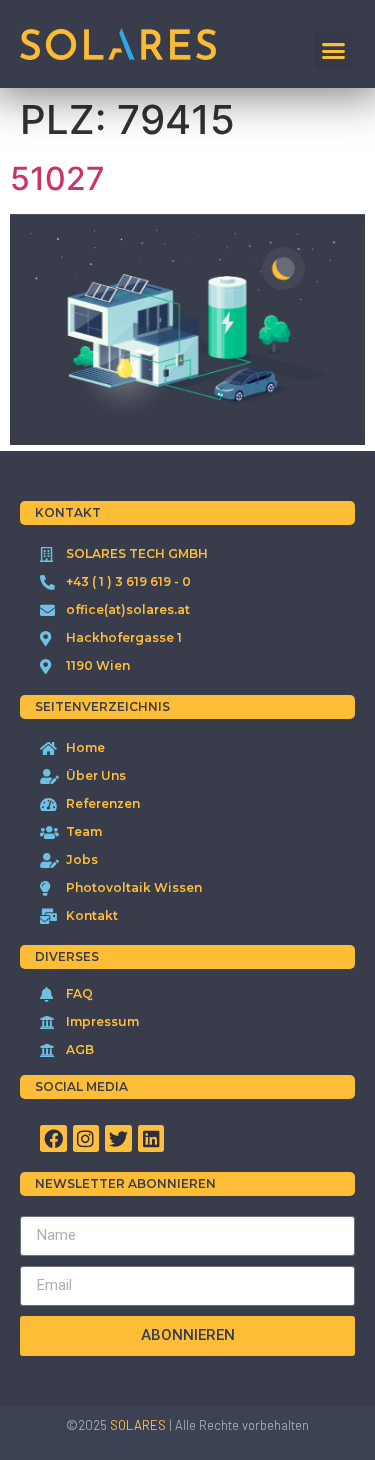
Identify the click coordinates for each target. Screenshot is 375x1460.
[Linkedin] (151, 1138)
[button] (333, 51)
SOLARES (138, 1425)
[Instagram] (86, 1138)
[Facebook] (53, 1138)
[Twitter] (118, 1138)
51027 (57, 178)
